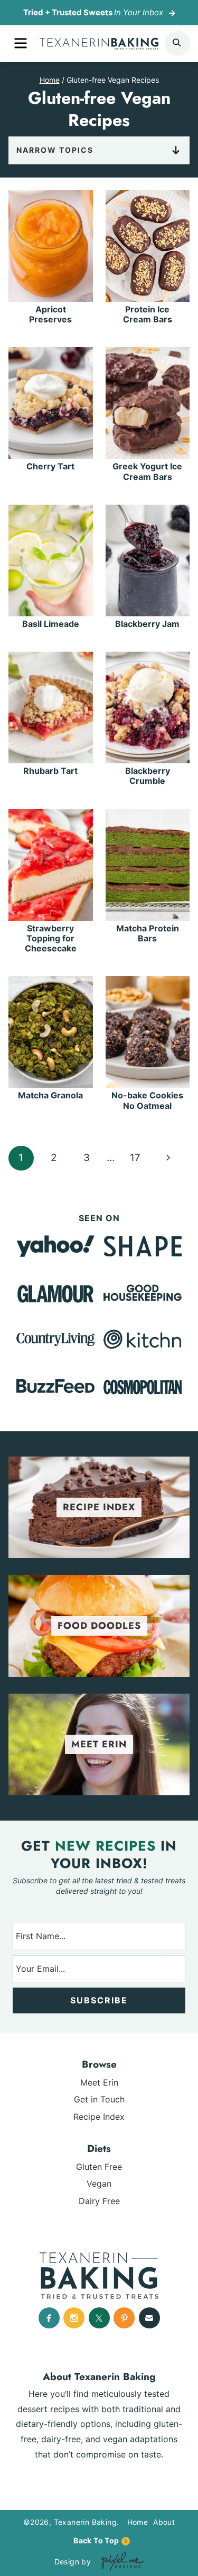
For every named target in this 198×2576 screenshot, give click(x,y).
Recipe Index (99, 2117)
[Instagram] (74, 2318)
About (164, 2522)
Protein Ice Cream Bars (148, 314)
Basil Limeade (51, 624)
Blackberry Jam (147, 624)
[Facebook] (49, 2318)
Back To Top (96, 2540)
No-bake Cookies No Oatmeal (147, 1100)
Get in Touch (99, 2099)
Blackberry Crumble (148, 776)
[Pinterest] (124, 2318)
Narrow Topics (55, 150)
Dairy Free (99, 2201)
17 (135, 1158)
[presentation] (51, 246)
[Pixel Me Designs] (120, 2562)
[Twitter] (99, 2318)
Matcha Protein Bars (148, 933)
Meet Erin (99, 2082)
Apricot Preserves (50, 314)
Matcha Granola (50, 1095)
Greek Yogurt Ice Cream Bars (147, 471)
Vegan (99, 2184)
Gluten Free (99, 2167)
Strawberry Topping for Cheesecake (51, 938)
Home (138, 2522)
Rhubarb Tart (50, 771)
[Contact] (149, 2318)
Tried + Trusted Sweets (93, 12)
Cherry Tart (50, 466)
